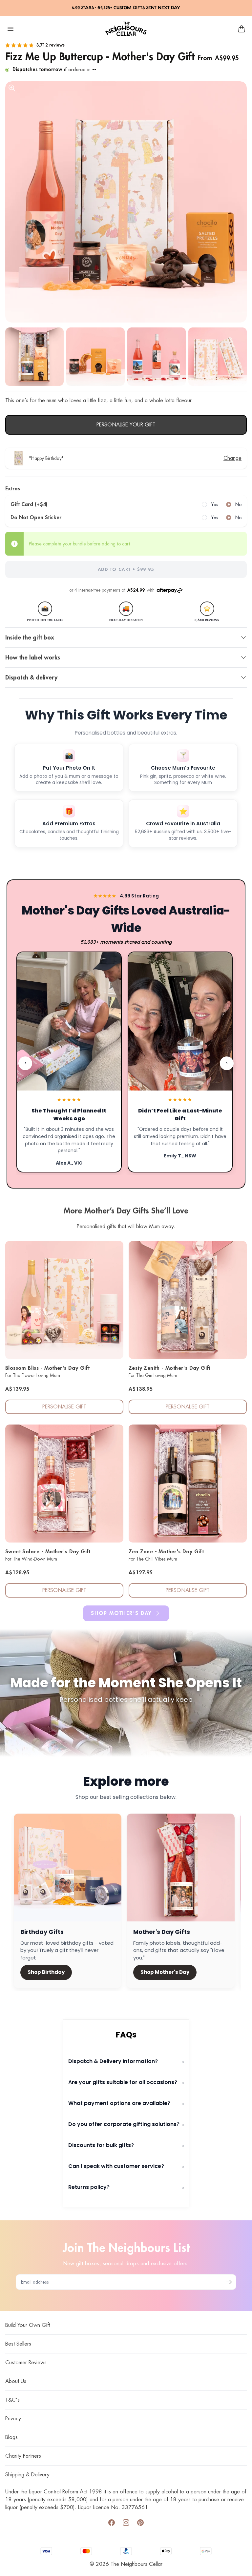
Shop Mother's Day (121, 1613)
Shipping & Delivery (27, 2475)
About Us (16, 2381)
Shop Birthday (46, 1972)
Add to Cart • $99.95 (126, 569)
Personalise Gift (64, 1407)
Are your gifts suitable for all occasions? (126, 2083)
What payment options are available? (126, 2104)
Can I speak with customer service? (126, 2166)
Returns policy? (126, 2187)
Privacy (13, 2419)
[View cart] (241, 29)
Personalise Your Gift (126, 425)
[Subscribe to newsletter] (229, 2282)
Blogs (11, 2437)
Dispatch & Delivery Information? (126, 2062)
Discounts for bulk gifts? (126, 2145)
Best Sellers (18, 2344)
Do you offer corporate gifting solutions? (126, 2124)
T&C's (12, 2400)
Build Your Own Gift (28, 2325)
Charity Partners (23, 2456)
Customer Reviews (26, 2363)
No (238, 504)
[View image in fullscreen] (126, 202)
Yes (215, 504)
